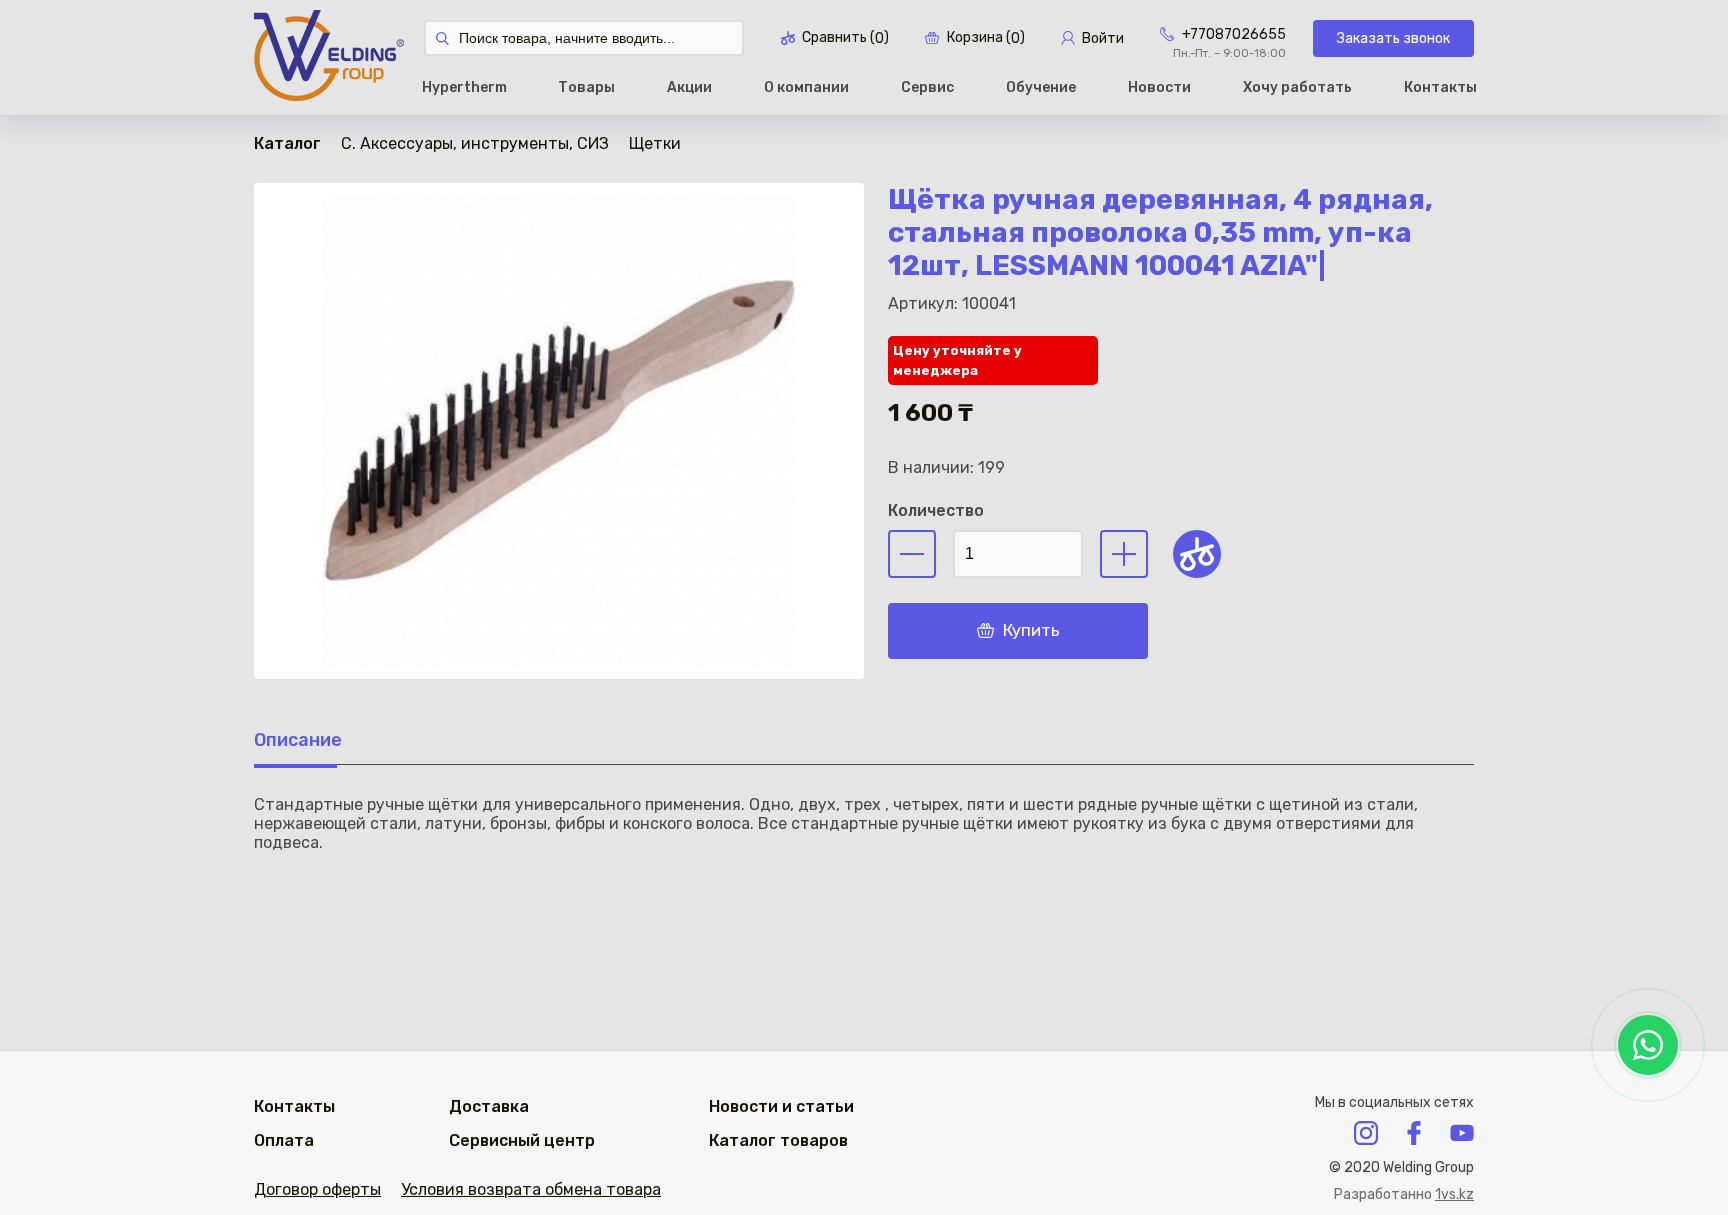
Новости (1159, 87)
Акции (689, 87)
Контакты (1440, 87)
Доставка (489, 1106)
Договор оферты (317, 1189)
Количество (936, 510)
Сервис (927, 87)
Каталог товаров (778, 1140)
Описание (298, 740)
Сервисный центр (522, 1140)
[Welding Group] (329, 57)
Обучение (1041, 87)
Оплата (284, 1140)
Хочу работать (1297, 87)
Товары (586, 87)
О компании (806, 87)
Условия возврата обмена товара (531, 1189)
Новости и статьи (781, 1106)
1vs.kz (1454, 1194)
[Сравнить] (1197, 554)
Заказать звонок (1393, 38)
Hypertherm (464, 87)
